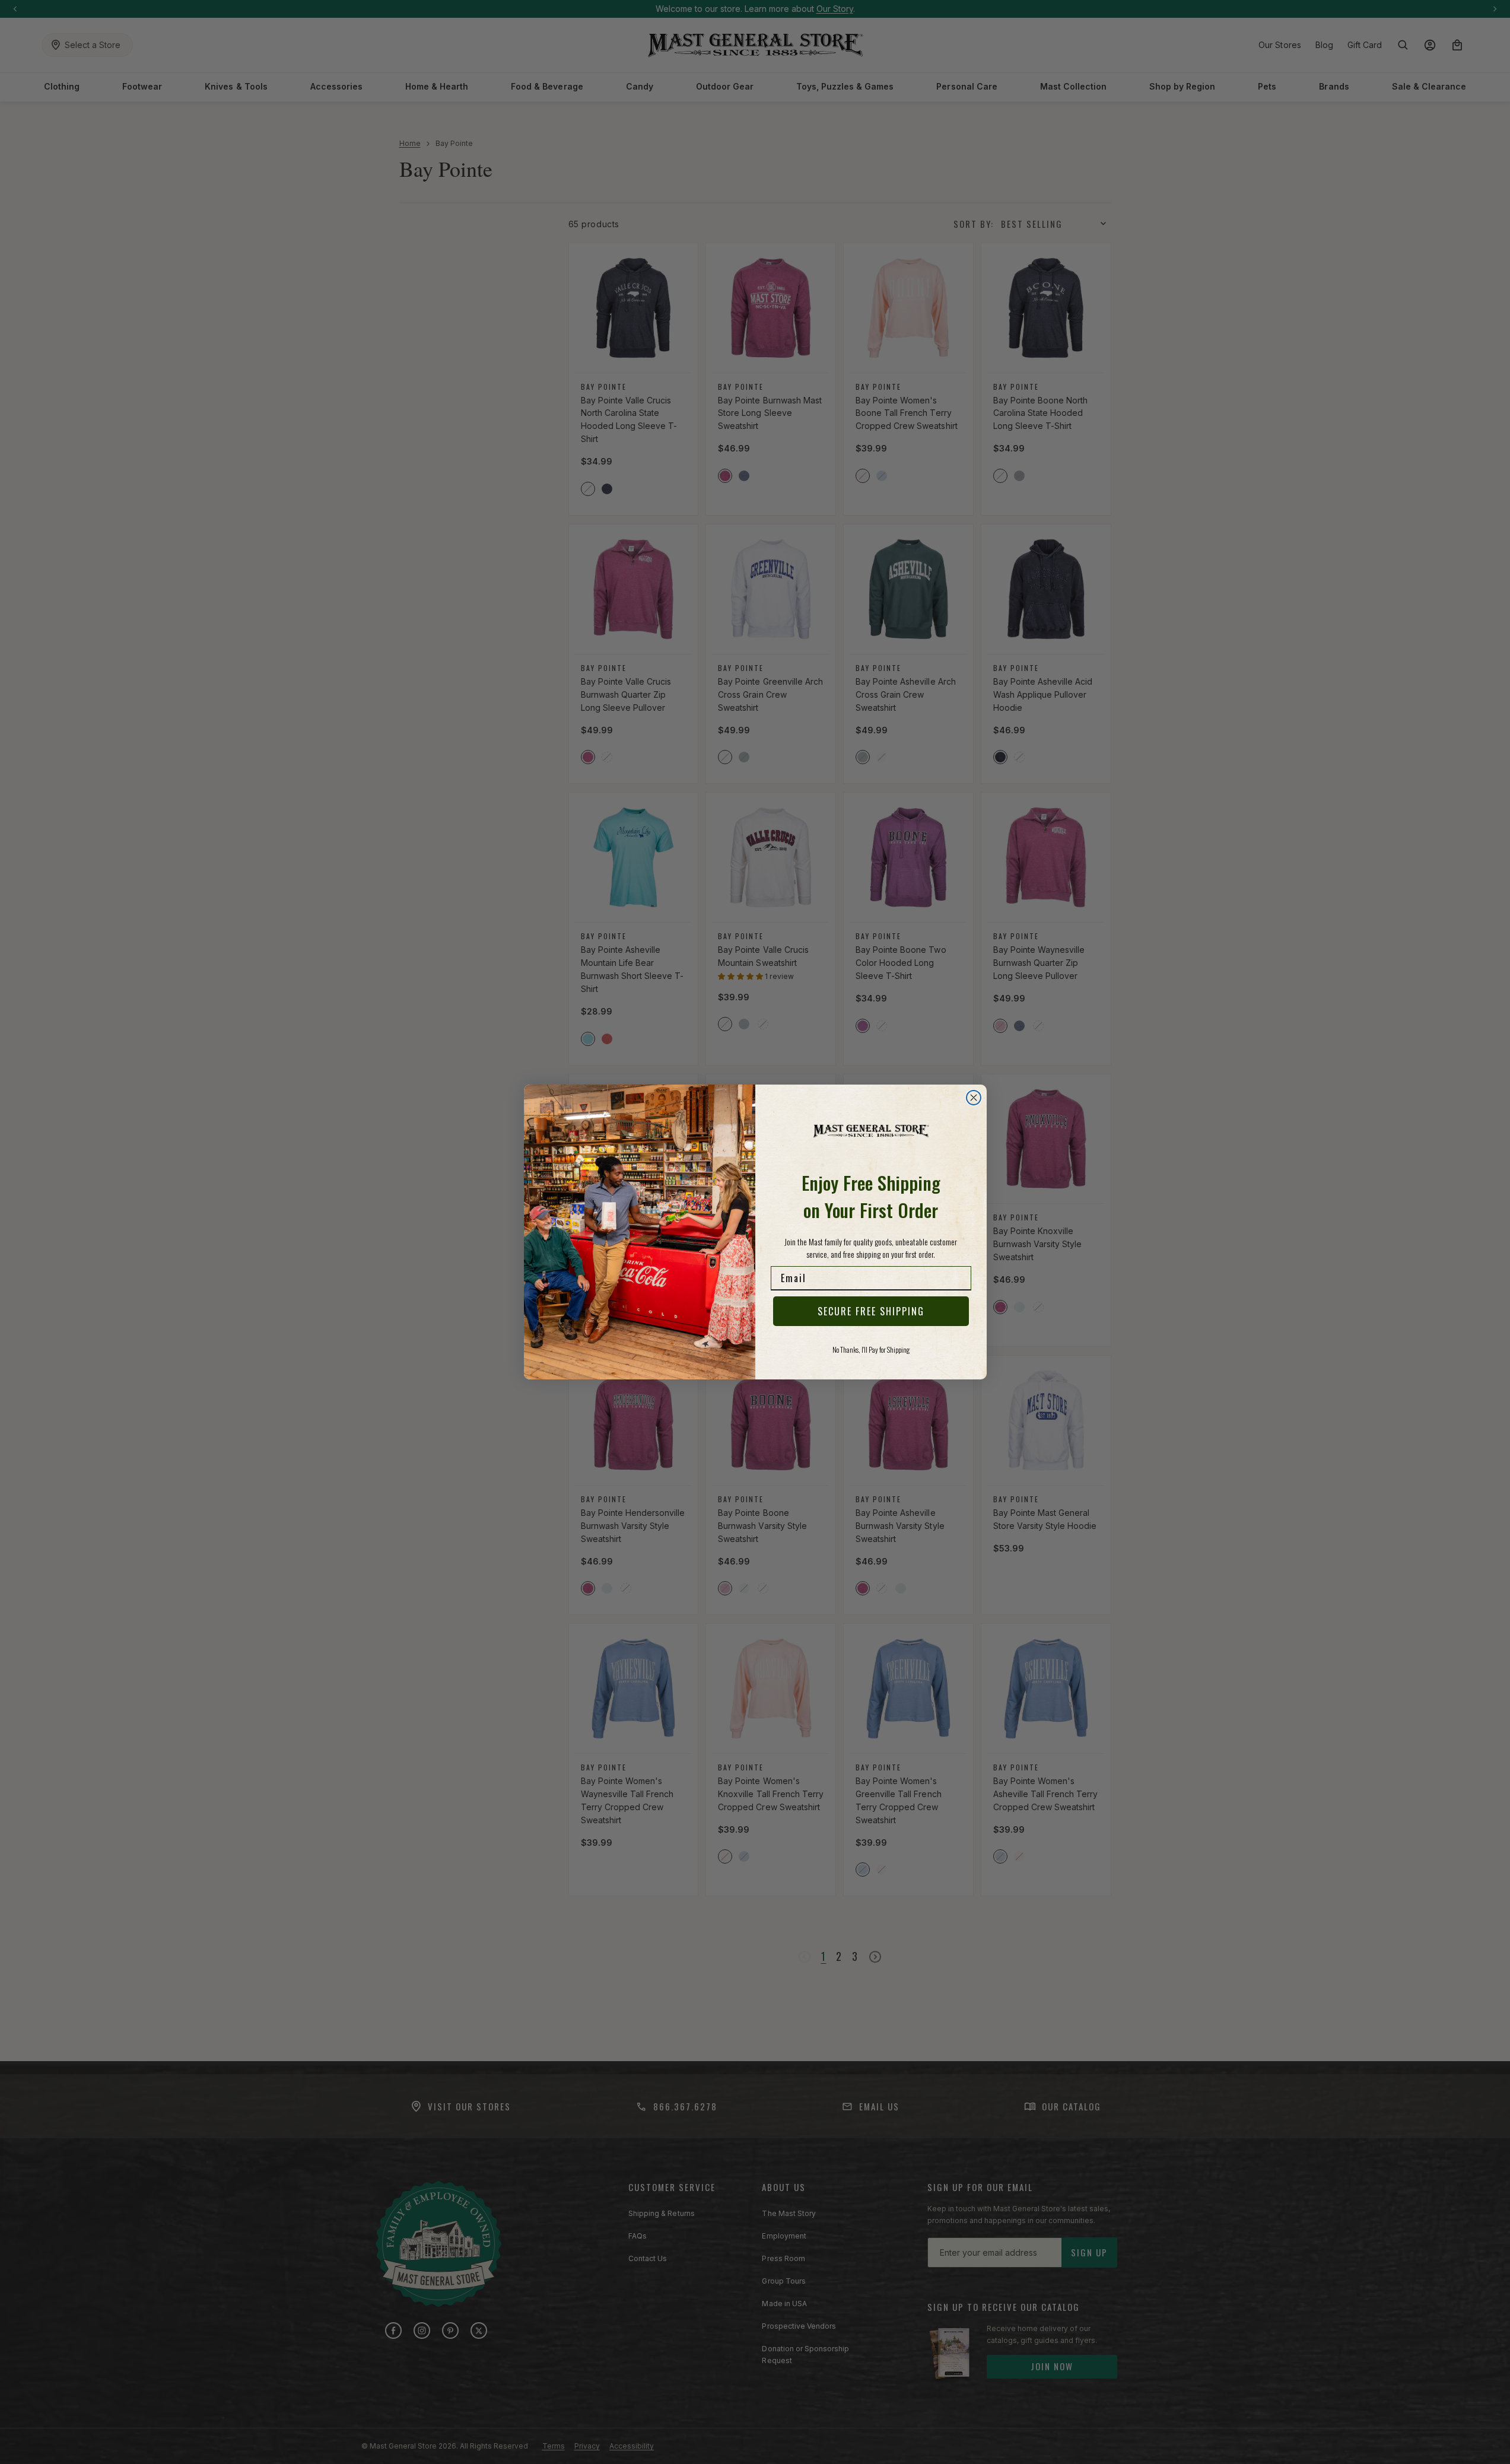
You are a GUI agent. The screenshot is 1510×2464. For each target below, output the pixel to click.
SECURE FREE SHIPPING (871, 1311)
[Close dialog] (974, 1098)
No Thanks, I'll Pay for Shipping (871, 1349)
